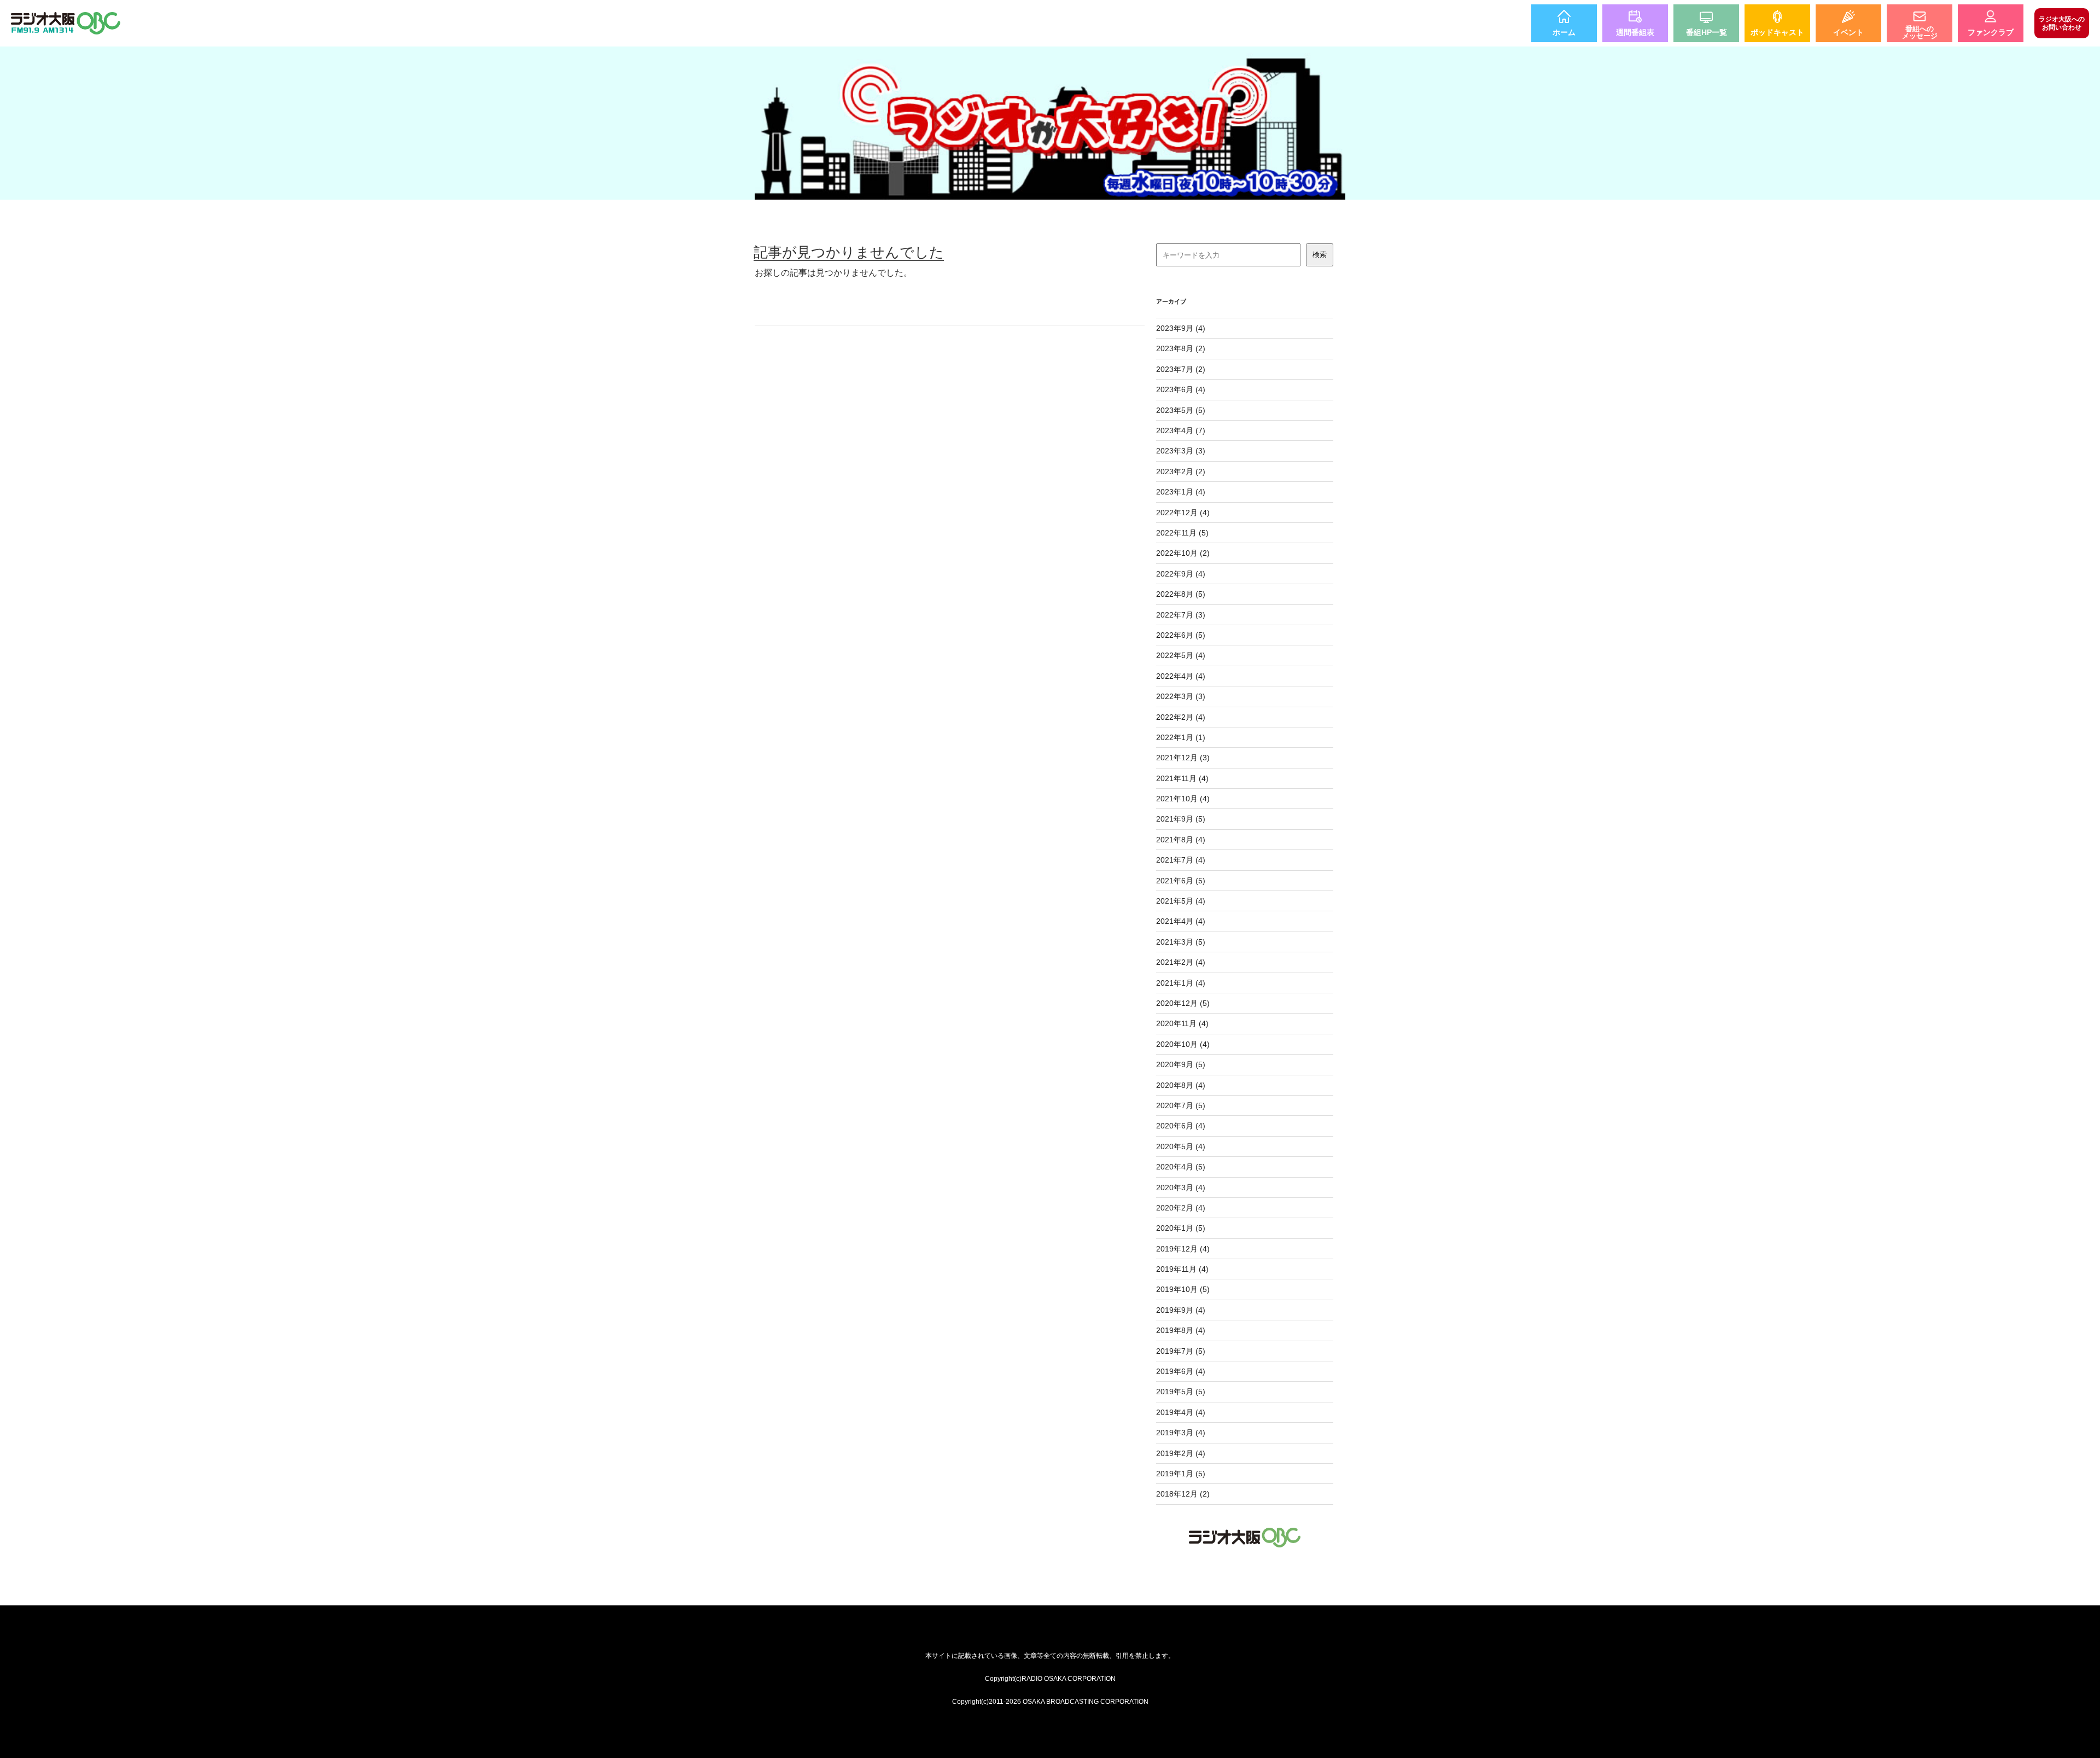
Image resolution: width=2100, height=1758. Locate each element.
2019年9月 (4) (1181, 1310)
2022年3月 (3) (1181, 696)
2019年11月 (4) (1182, 1269)
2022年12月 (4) (1183, 513)
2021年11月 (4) (1182, 778)
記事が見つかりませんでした (849, 252)
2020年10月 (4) (1183, 1044)
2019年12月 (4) (1183, 1249)
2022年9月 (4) (1181, 574)
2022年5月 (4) (1181, 655)
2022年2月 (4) (1181, 717)
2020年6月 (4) (1181, 1126)
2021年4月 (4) (1181, 921)
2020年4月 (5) (1181, 1167)
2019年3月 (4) (1181, 1433)
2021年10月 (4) (1183, 799)
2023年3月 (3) (1181, 451)
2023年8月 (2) (1181, 348)
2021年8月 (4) (1181, 840)
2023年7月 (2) (1181, 369)
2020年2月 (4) (1181, 1208)
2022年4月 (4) (1181, 676)
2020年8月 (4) (1181, 1085)
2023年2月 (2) (1181, 471)
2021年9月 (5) (1181, 819)
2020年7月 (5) (1181, 1105)
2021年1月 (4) (1181, 983)
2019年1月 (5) (1181, 1474)
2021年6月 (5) (1181, 881)
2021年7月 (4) (1181, 860)
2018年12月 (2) (1183, 1494)
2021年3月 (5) (1181, 942)
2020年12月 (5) (1183, 1003)
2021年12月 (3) (1183, 758)
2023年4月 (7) (1181, 430)
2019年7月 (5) (1181, 1351)
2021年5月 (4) (1181, 901)
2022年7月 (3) (1181, 615)
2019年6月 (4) (1181, 1371)
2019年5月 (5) (1181, 1392)
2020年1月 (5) (1181, 1228)
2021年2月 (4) (1181, 962)
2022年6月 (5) (1181, 635)
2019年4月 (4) (1181, 1412)
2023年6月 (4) (1181, 389)
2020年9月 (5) (1181, 1064)
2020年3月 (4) (1181, 1187)
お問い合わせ (2062, 23)
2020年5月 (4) (1181, 1146)
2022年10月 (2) (1183, 553)
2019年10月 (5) (1183, 1289)
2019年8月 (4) (1181, 1330)
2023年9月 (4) (1181, 328)
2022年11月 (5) (1182, 533)
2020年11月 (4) (1182, 1023)
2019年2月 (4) (1181, 1453)
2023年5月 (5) (1181, 410)
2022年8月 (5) (1181, 594)
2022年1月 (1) (1181, 737)
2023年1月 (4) (1181, 492)
